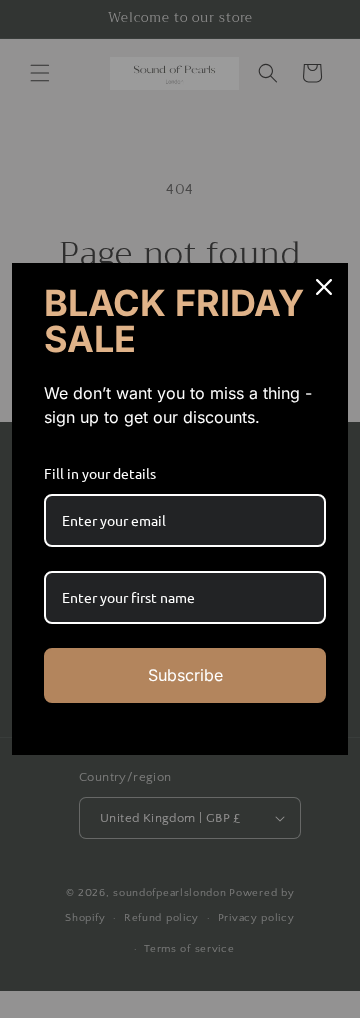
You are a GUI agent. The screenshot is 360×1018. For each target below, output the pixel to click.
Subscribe (185, 675)
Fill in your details (100, 473)
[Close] (324, 287)
